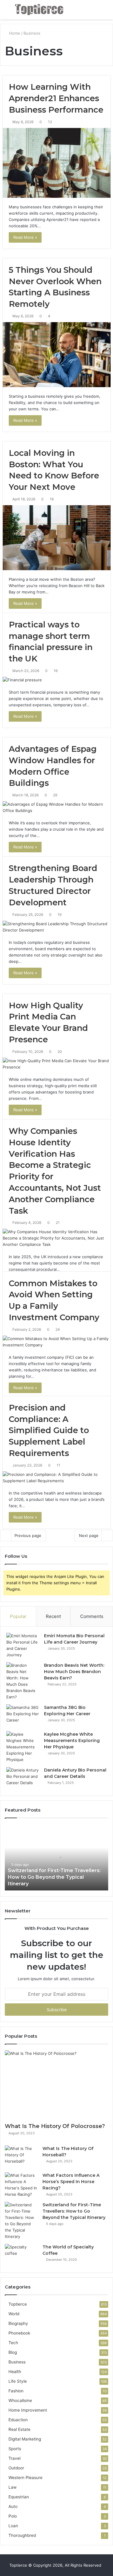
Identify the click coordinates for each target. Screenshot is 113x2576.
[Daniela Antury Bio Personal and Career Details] (23, 1778)
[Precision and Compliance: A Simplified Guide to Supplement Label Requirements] (57, 1478)
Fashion (16, 2391)
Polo (13, 2516)
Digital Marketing (25, 2439)
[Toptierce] (39, 10)
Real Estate (19, 2429)
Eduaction (18, 2420)
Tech (13, 2343)
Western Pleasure (25, 2478)
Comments (92, 1616)
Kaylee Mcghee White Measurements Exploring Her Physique (72, 1741)
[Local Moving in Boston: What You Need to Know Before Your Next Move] (57, 538)
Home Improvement (28, 2410)
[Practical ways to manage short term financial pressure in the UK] (57, 680)
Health (15, 2372)
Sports (15, 2449)
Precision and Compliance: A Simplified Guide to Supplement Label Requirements (49, 1430)
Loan (13, 2526)
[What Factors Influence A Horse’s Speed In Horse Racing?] (21, 2185)
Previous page (28, 1535)
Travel (14, 2458)
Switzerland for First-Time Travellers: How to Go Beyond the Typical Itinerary (54, 1877)
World (14, 2314)
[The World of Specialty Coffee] (21, 2255)
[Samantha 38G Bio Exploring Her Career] (23, 1716)
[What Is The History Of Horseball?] (21, 2157)
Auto (13, 2506)
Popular (18, 1616)
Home (14, 33)
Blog (13, 2352)
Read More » (25, 237)
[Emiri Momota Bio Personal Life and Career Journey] (23, 1645)
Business (17, 2362)
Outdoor (16, 2468)
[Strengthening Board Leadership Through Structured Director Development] (57, 927)
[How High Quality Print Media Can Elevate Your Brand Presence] (57, 1064)
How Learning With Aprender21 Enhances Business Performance (56, 98)
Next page (89, 1535)
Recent (53, 1616)
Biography (18, 2323)
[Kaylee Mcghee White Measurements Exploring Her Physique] (23, 1747)
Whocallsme (20, 2400)
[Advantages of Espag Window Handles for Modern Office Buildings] (57, 807)
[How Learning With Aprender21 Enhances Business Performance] (57, 163)
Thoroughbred (22, 2535)
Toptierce (18, 2304)
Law (13, 2487)
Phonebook (19, 2333)
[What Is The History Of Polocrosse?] (56, 2085)
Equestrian (19, 2497)
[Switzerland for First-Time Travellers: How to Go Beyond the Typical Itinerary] (21, 2221)
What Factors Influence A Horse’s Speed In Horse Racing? (71, 2182)
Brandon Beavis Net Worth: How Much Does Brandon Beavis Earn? (74, 1672)
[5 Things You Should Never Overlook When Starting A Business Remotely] (57, 355)
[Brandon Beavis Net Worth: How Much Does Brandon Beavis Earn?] (23, 1681)
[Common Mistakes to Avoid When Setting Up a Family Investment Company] (57, 1342)
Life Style (18, 2381)
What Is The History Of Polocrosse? (55, 2126)
